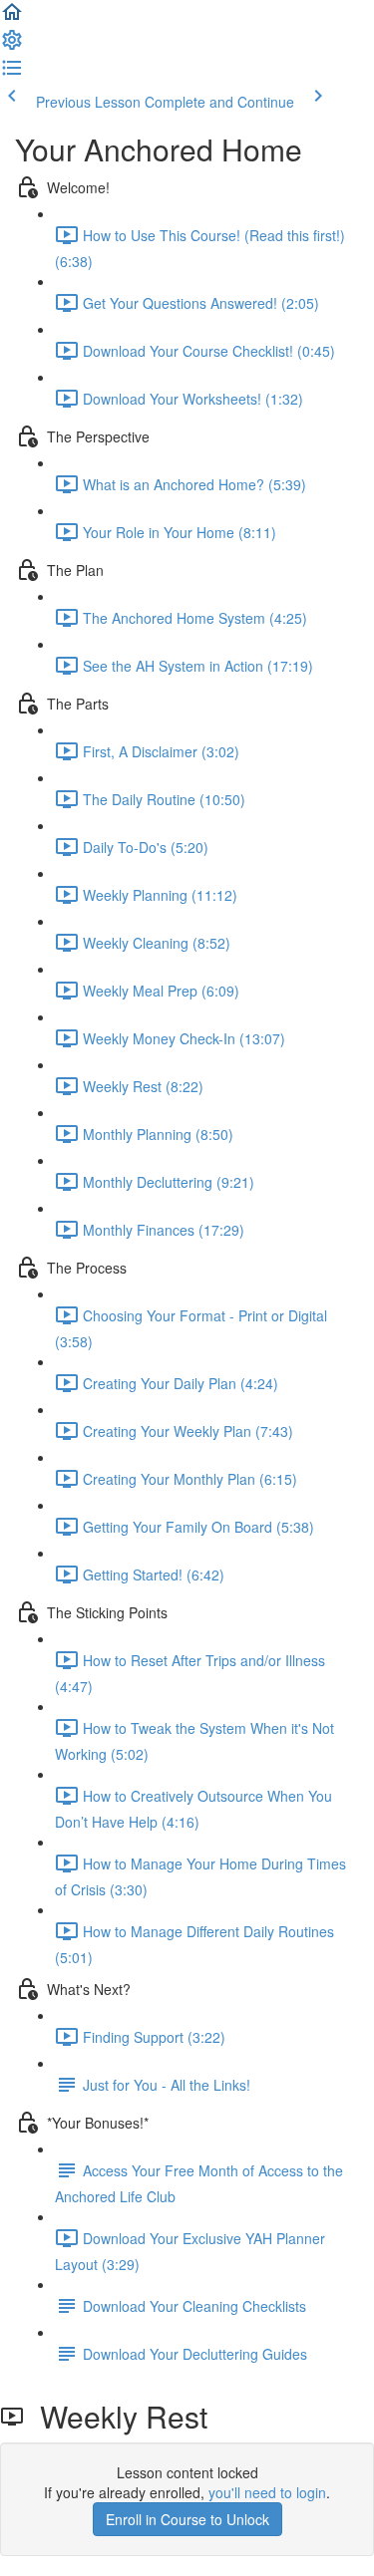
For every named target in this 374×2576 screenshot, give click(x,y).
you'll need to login (267, 2492)
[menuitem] (12, 46)
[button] (12, 18)
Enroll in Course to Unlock (187, 2519)
